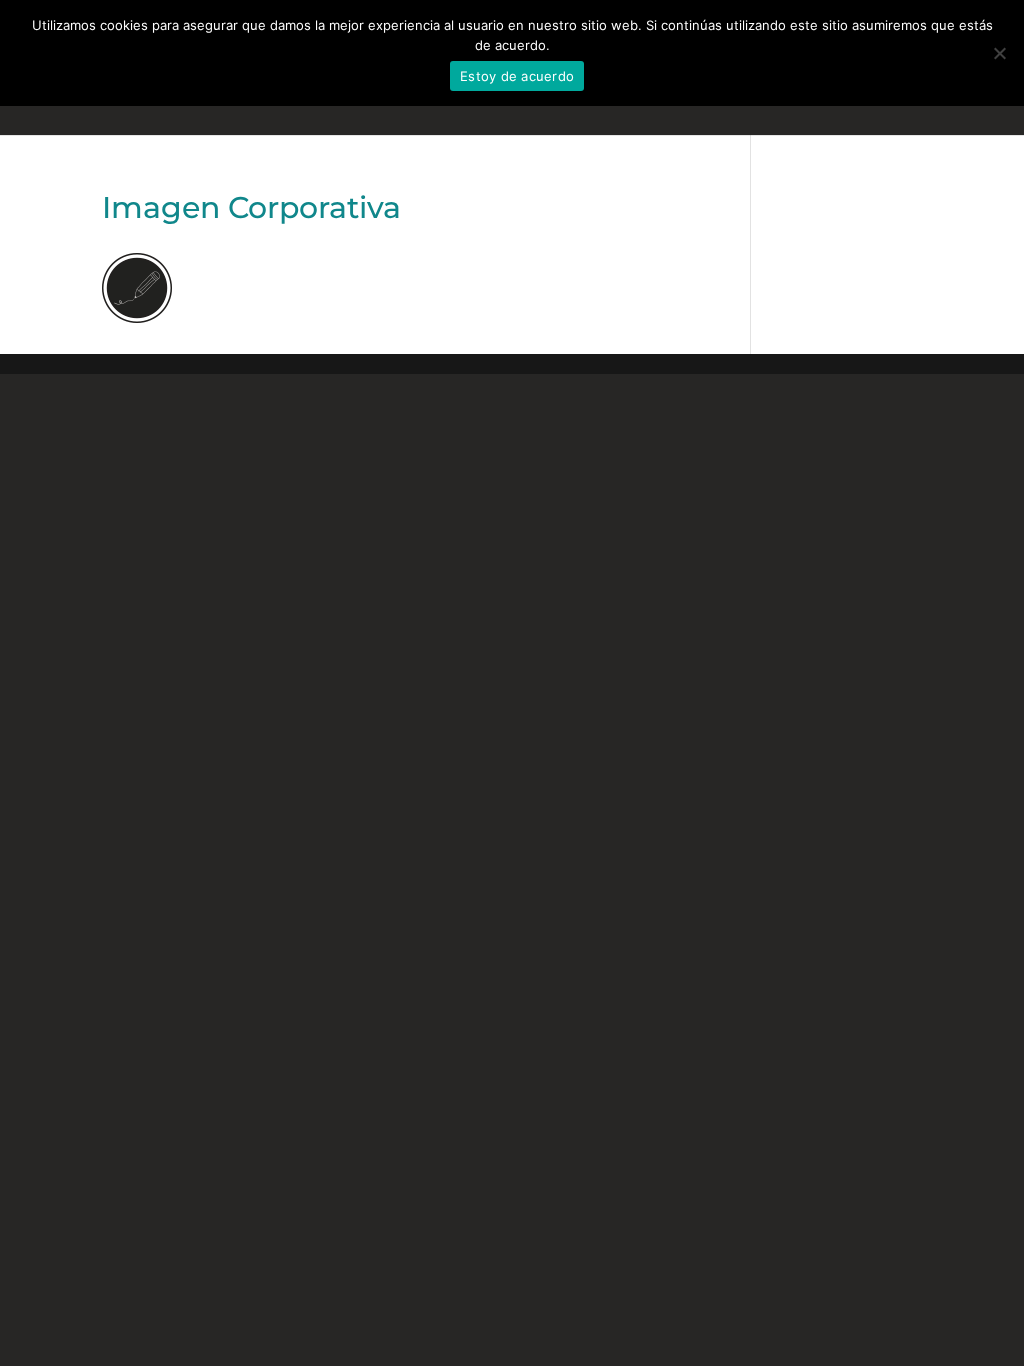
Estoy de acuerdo (517, 76)
